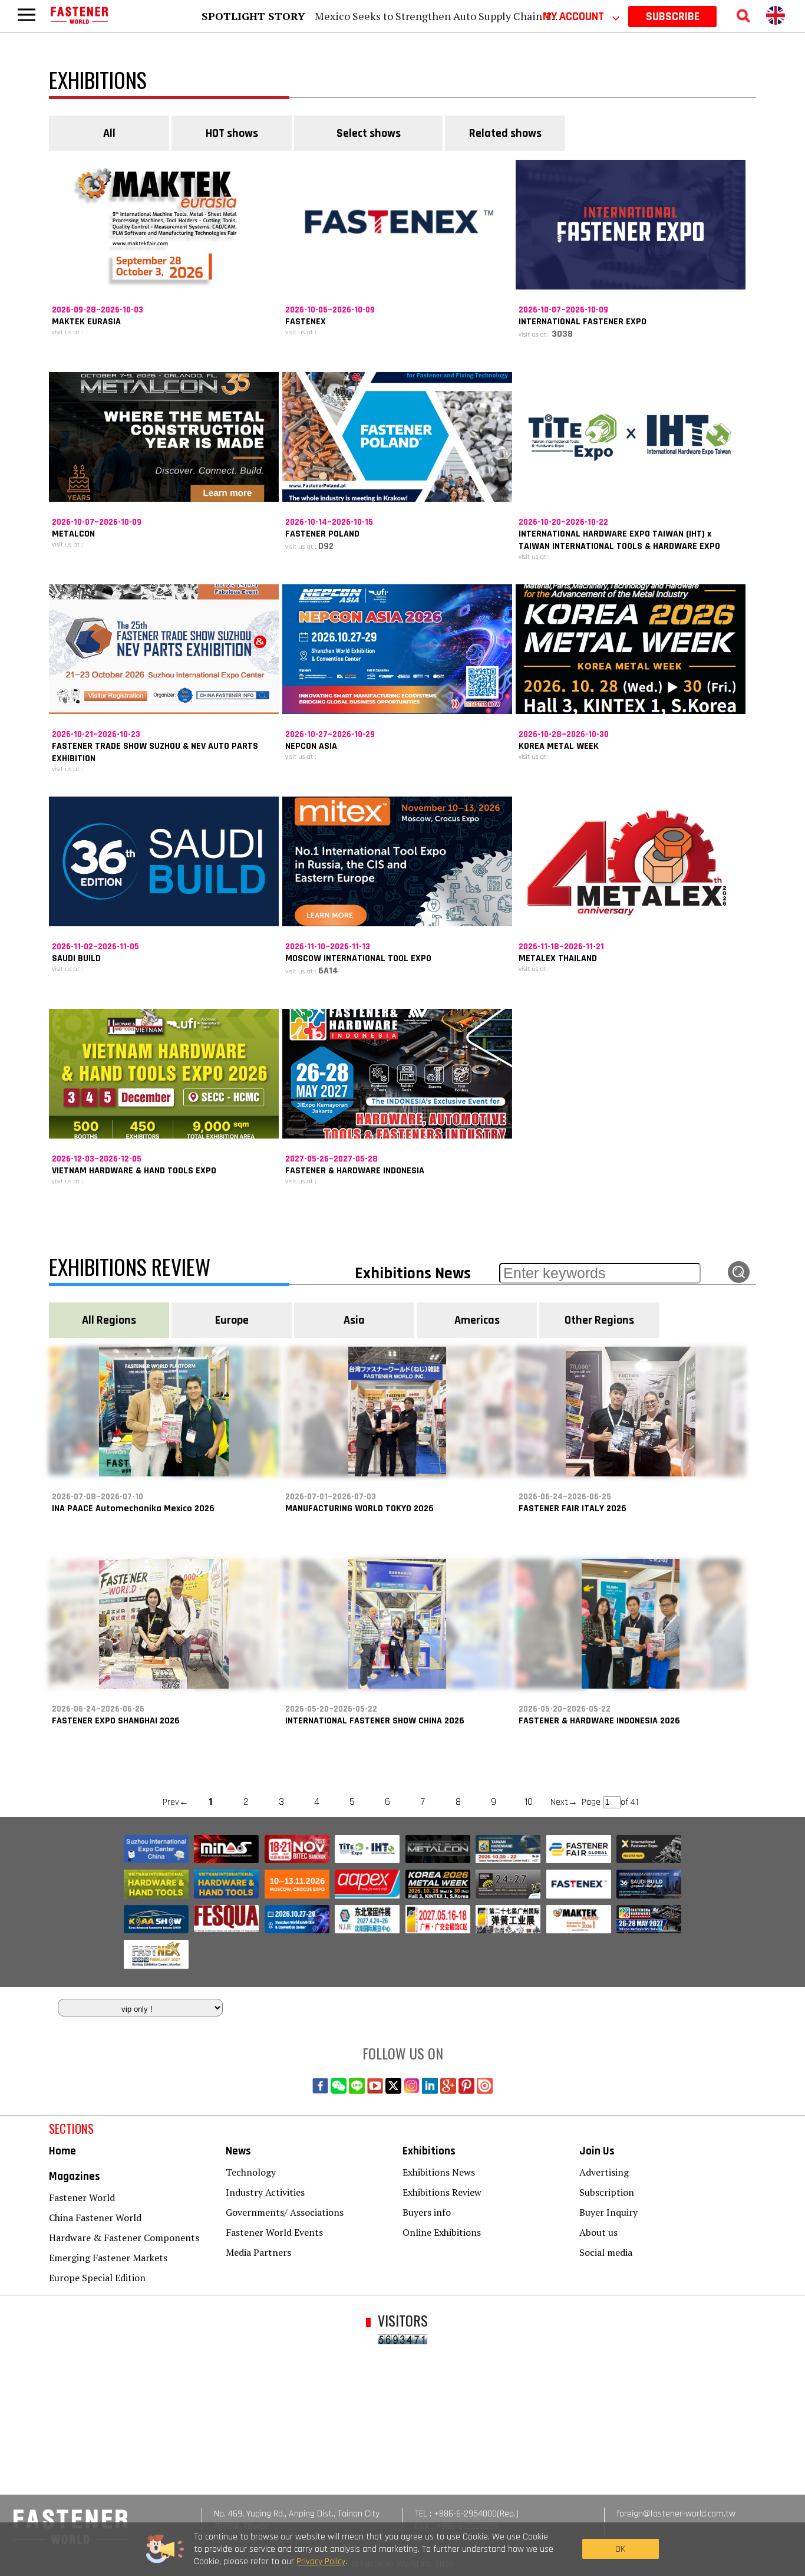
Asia (354, 1320)
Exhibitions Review (442, 2192)
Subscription (607, 2192)
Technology (251, 2172)
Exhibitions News (439, 2172)
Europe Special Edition (97, 2278)
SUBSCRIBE (673, 17)
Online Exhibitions (442, 2232)
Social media (606, 2252)
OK (620, 2549)
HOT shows (232, 133)
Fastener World (82, 2197)
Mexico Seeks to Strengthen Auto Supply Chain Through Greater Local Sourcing (507, 16)
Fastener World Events (274, 2232)
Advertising (604, 2172)
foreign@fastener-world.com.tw (676, 2514)
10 (529, 1802)
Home (62, 2151)
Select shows (369, 133)
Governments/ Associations (285, 2212)
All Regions (109, 1320)
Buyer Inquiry (608, 2212)
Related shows (505, 133)
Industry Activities (265, 2192)
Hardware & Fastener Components (124, 2238)
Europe (232, 1320)
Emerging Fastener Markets (108, 2258)
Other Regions (599, 1320)
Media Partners (258, 2252)
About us (598, 2232)
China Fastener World (95, 2218)
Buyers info (427, 2212)
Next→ (564, 1802)
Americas (477, 1320)
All (109, 133)
